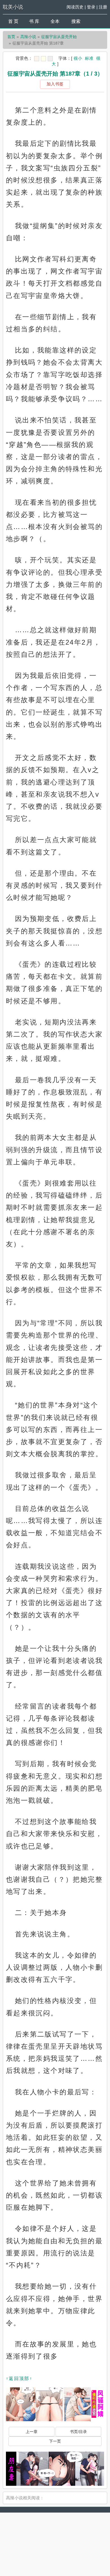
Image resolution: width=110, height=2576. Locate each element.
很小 (78, 58)
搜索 (76, 21)
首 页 (13, 21)
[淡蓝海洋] (37, 59)
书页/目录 (78, 2432)
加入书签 (55, 84)
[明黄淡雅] (43, 59)
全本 (55, 21)
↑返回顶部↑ (19, 2378)
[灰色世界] (50, 59)
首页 (11, 37)
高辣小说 (28, 37)
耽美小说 (13, 7)
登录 (91, 7)
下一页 (55, 2441)
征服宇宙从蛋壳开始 (59, 37)
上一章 (32, 2432)
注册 (103, 7)
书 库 (34, 21)
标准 (89, 58)
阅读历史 (75, 7)
